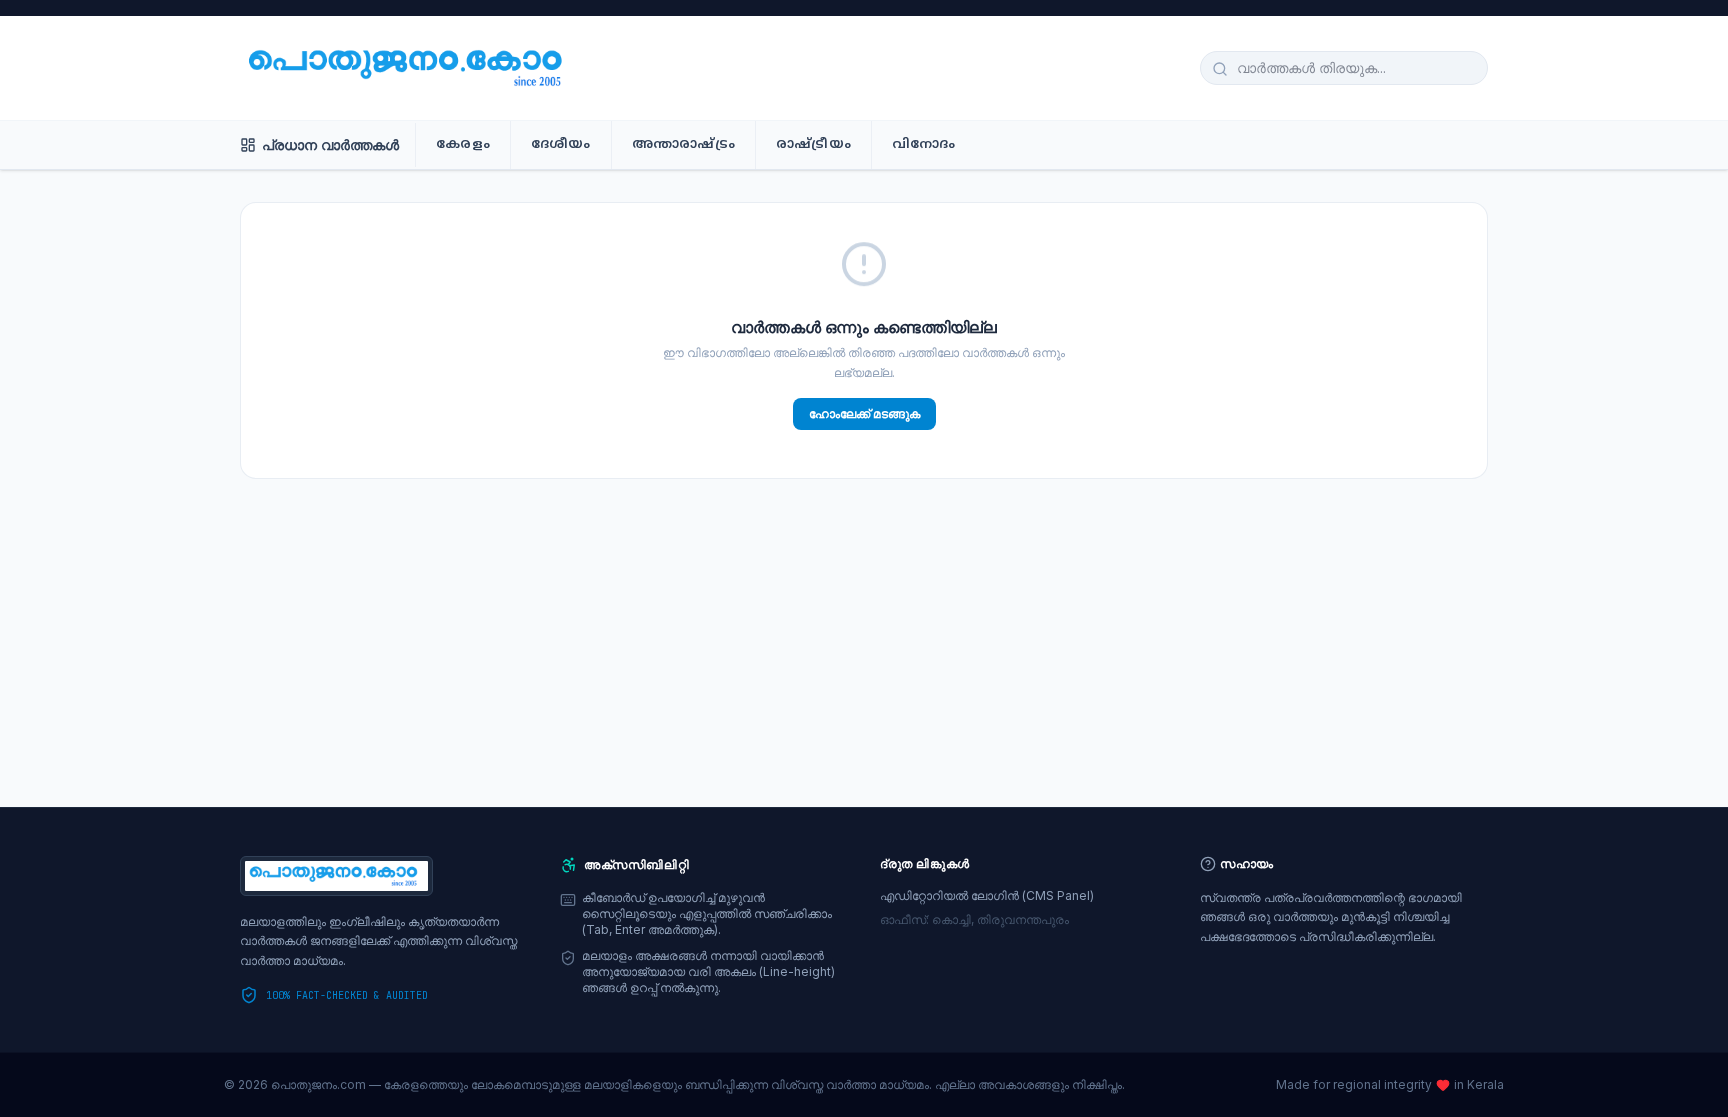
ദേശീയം (561, 145)
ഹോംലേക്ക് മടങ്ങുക (864, 413)
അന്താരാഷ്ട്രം (683, 145)
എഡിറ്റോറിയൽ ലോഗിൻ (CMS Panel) (987, 895)
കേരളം (463, 145)
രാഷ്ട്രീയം (813, 145)
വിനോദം (924, 145)
